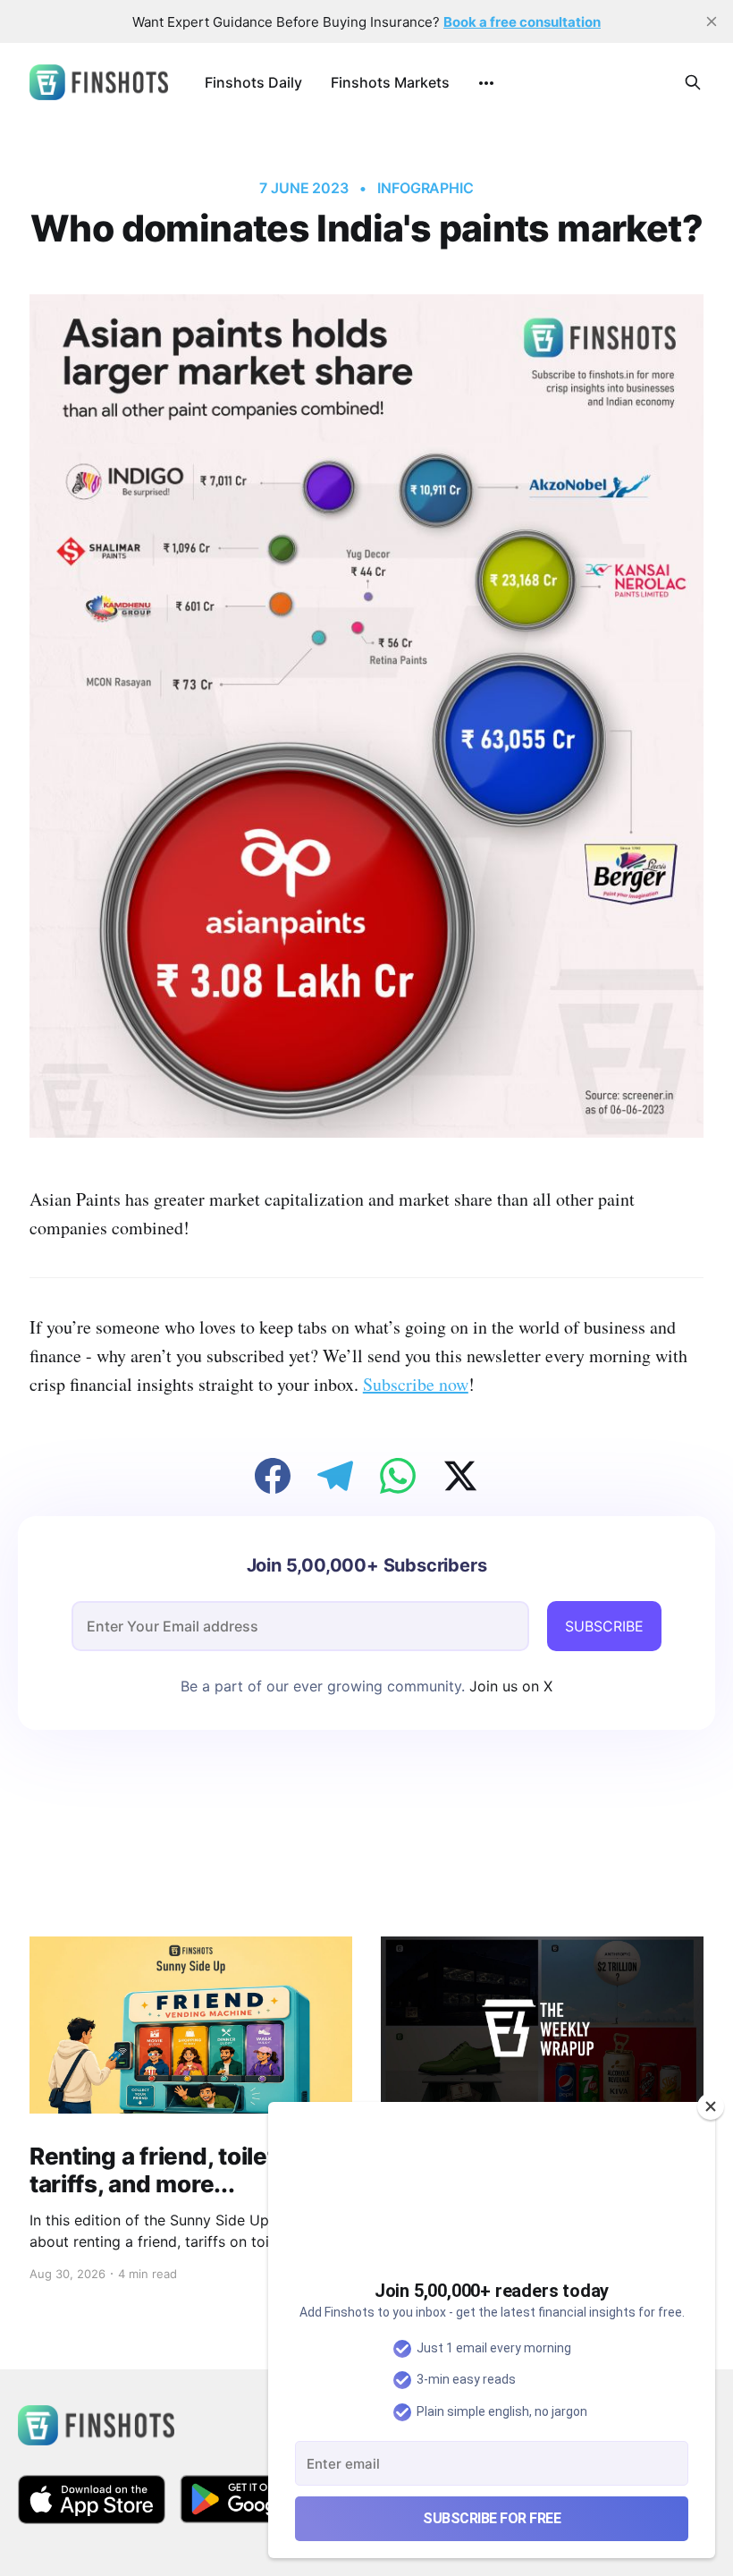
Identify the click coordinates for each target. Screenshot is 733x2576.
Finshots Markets (390, 82)
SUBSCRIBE (604, 1626)
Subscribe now (416, 1384)
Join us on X (509, 1686)
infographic (425, 188)
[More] (486, 83)
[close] (712, 21)
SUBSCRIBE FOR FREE (492, 2518)
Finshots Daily (253, 82)
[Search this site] (693, 82)
